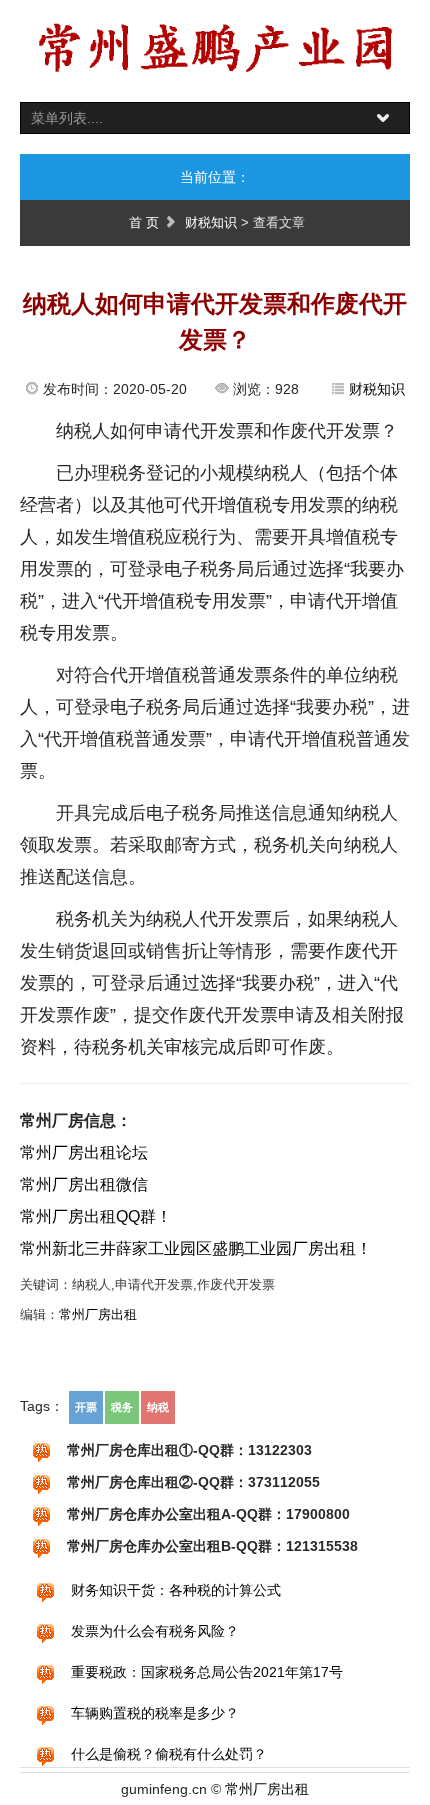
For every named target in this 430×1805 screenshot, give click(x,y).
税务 (122, 1407)
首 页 (144, 222)
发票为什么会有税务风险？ (155, 1631)
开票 (86, 1407)
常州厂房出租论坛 (84, 1152)
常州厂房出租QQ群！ (96, 1216)
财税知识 (211, 222)
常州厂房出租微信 (84, 1184)
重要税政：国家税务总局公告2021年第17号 (207, 1672)
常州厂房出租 (98, 1314)
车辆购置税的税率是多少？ (155, 1713)
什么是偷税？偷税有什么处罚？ (169, 1754)
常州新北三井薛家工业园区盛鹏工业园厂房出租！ (196, 1248)
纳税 (158, 1407)
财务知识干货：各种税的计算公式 (176, 1590)
